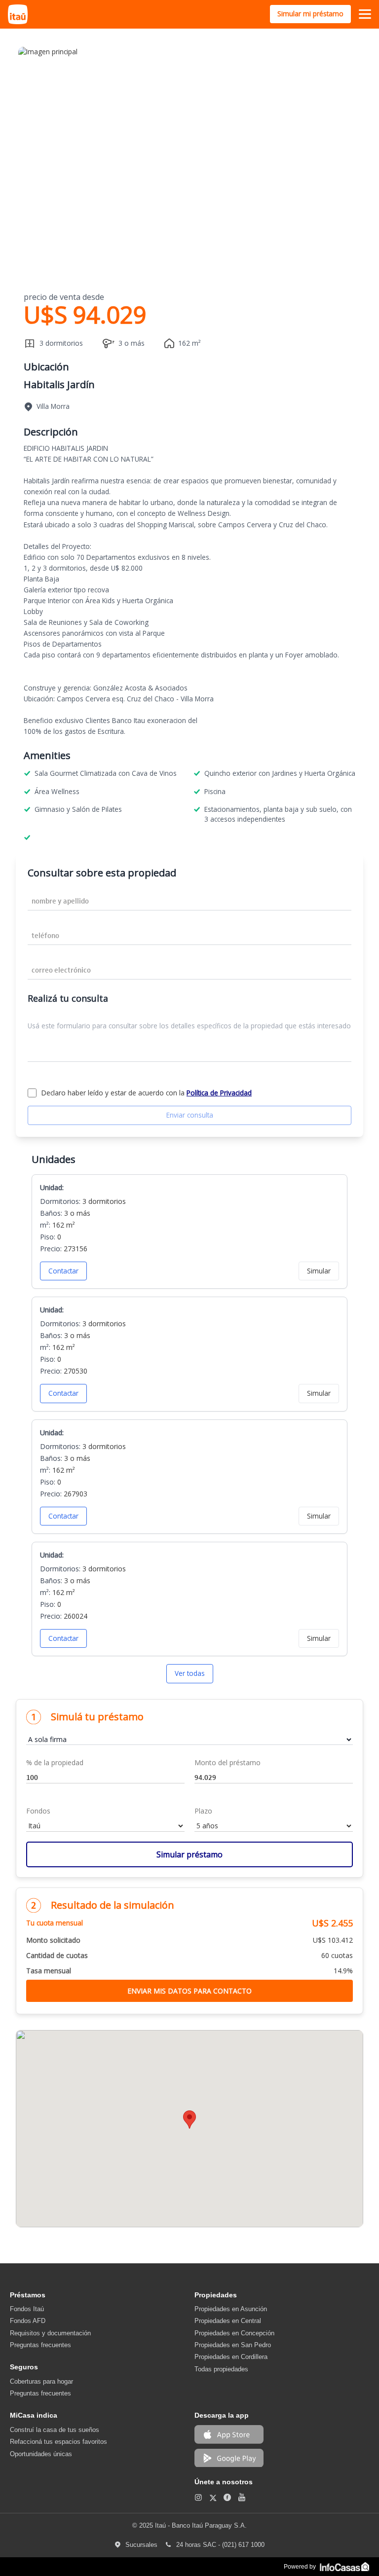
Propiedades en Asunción (231, 2309)
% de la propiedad (55, 1762)
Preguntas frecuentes (40, 2345)
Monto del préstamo (227, 1762)
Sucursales (144, 2545)
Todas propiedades (221, 2369)
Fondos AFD (28, 2321)
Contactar (63, 1271)
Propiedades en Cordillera (231, 2357)
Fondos (38, 1811)
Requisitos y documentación (50, 2333)
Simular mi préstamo (310, 14)
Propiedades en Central (228, 2321)
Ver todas (190, 1673)
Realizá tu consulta (68, 998)
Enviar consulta (190, 1115)
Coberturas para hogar (41, 2381)
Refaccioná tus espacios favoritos (58, 2442)
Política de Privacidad (219, 1093)
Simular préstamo (189, 1854)
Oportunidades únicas (41, 2454)
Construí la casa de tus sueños (55, 2430)
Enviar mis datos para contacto (189, 1991)
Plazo (203, 1811)
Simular (319, 1271)
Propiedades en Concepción (234, 2333)
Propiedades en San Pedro (233, 2345)
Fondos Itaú (27, 2309)
